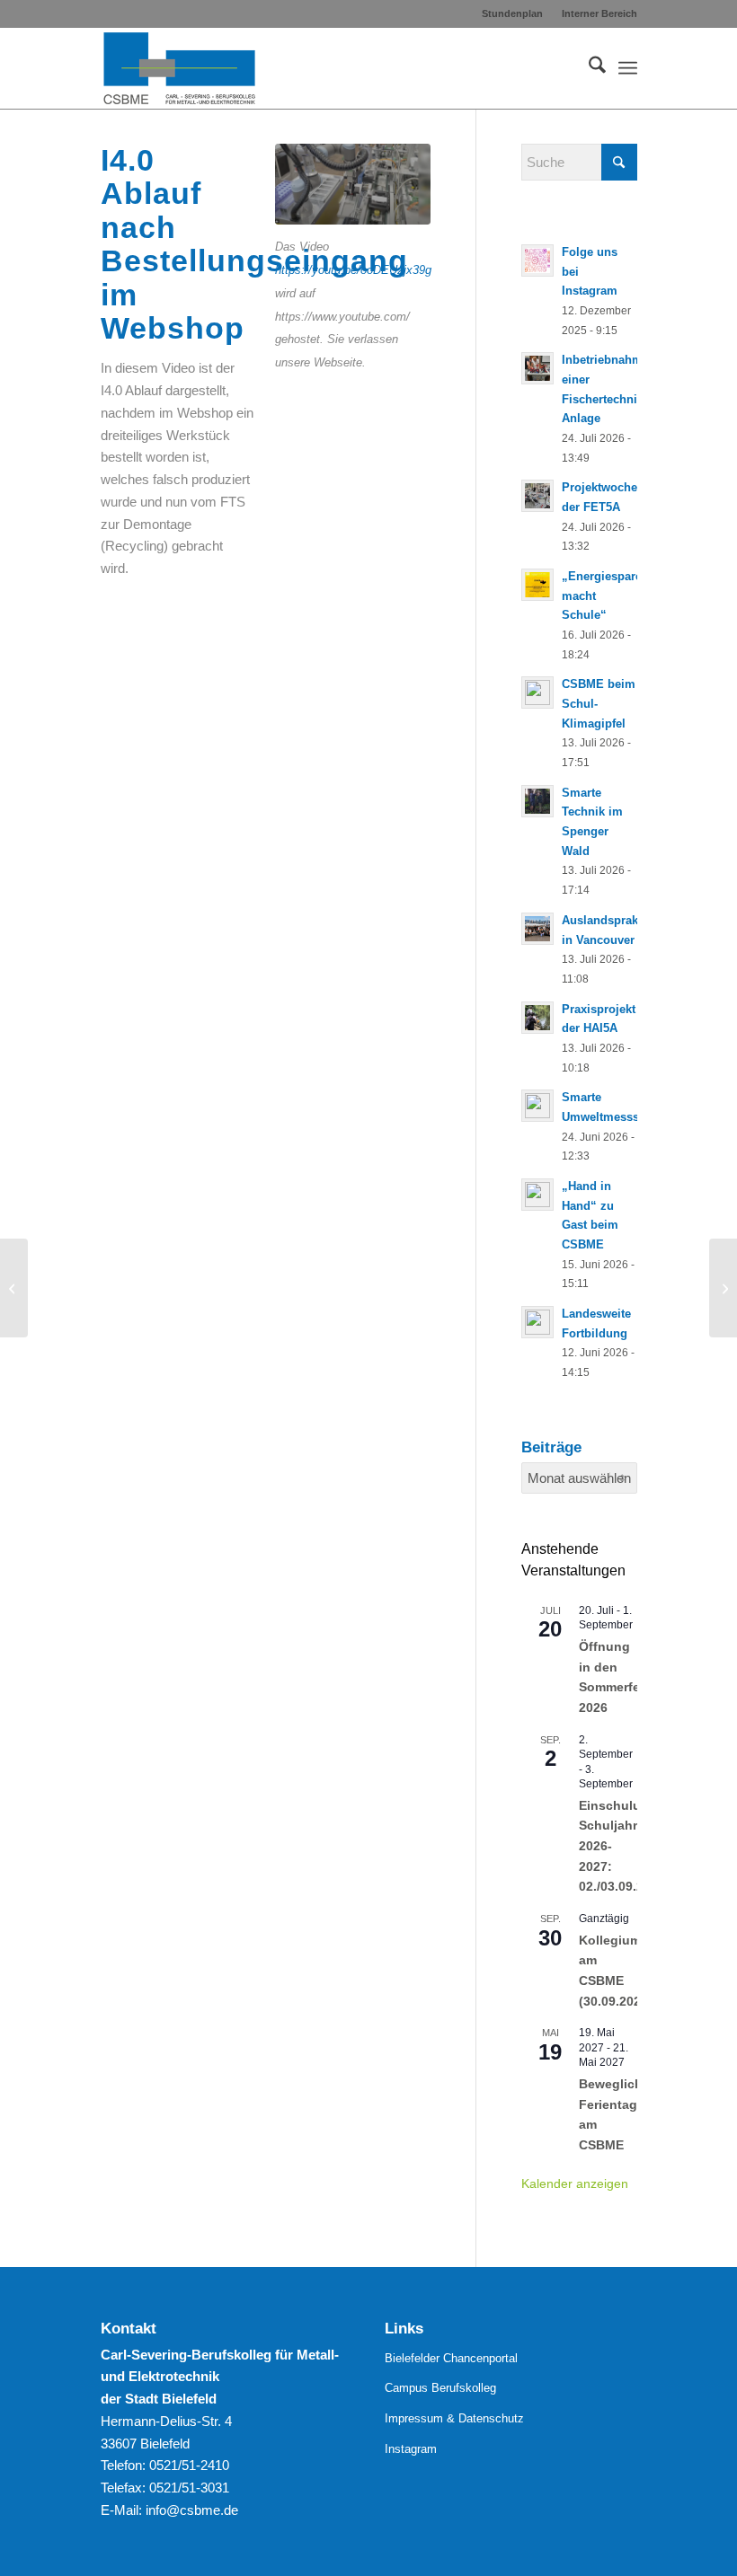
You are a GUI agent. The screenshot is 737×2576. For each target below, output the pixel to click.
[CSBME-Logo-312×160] (180, 68)
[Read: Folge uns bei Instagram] (537, 260)
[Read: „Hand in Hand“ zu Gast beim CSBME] (537, 1195)
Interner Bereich (599, 13)
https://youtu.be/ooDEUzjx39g (353, 270)
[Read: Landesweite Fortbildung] (537, 1322)
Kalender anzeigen (575, 2183)
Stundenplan (512, 13)
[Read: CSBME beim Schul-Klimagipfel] (537, 693)
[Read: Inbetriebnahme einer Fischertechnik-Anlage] (537, 368)
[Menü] (628, 68)
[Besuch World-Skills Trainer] (14, 1288)
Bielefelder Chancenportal (451, 2358)
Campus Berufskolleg (440, 2388)
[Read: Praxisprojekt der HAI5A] (537, 1018)
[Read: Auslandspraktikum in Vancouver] (537, 929)
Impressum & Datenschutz (454, 2418)
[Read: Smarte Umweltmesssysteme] (537, 1106)
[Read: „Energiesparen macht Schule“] (537, 585)
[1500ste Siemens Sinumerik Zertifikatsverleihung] (723, 1288)
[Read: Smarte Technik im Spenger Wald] (537, 801)
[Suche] (588, 68)
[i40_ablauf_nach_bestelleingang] (353, 184)
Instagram (411, 2449)
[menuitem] (513, 13)
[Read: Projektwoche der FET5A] (537, 496)
